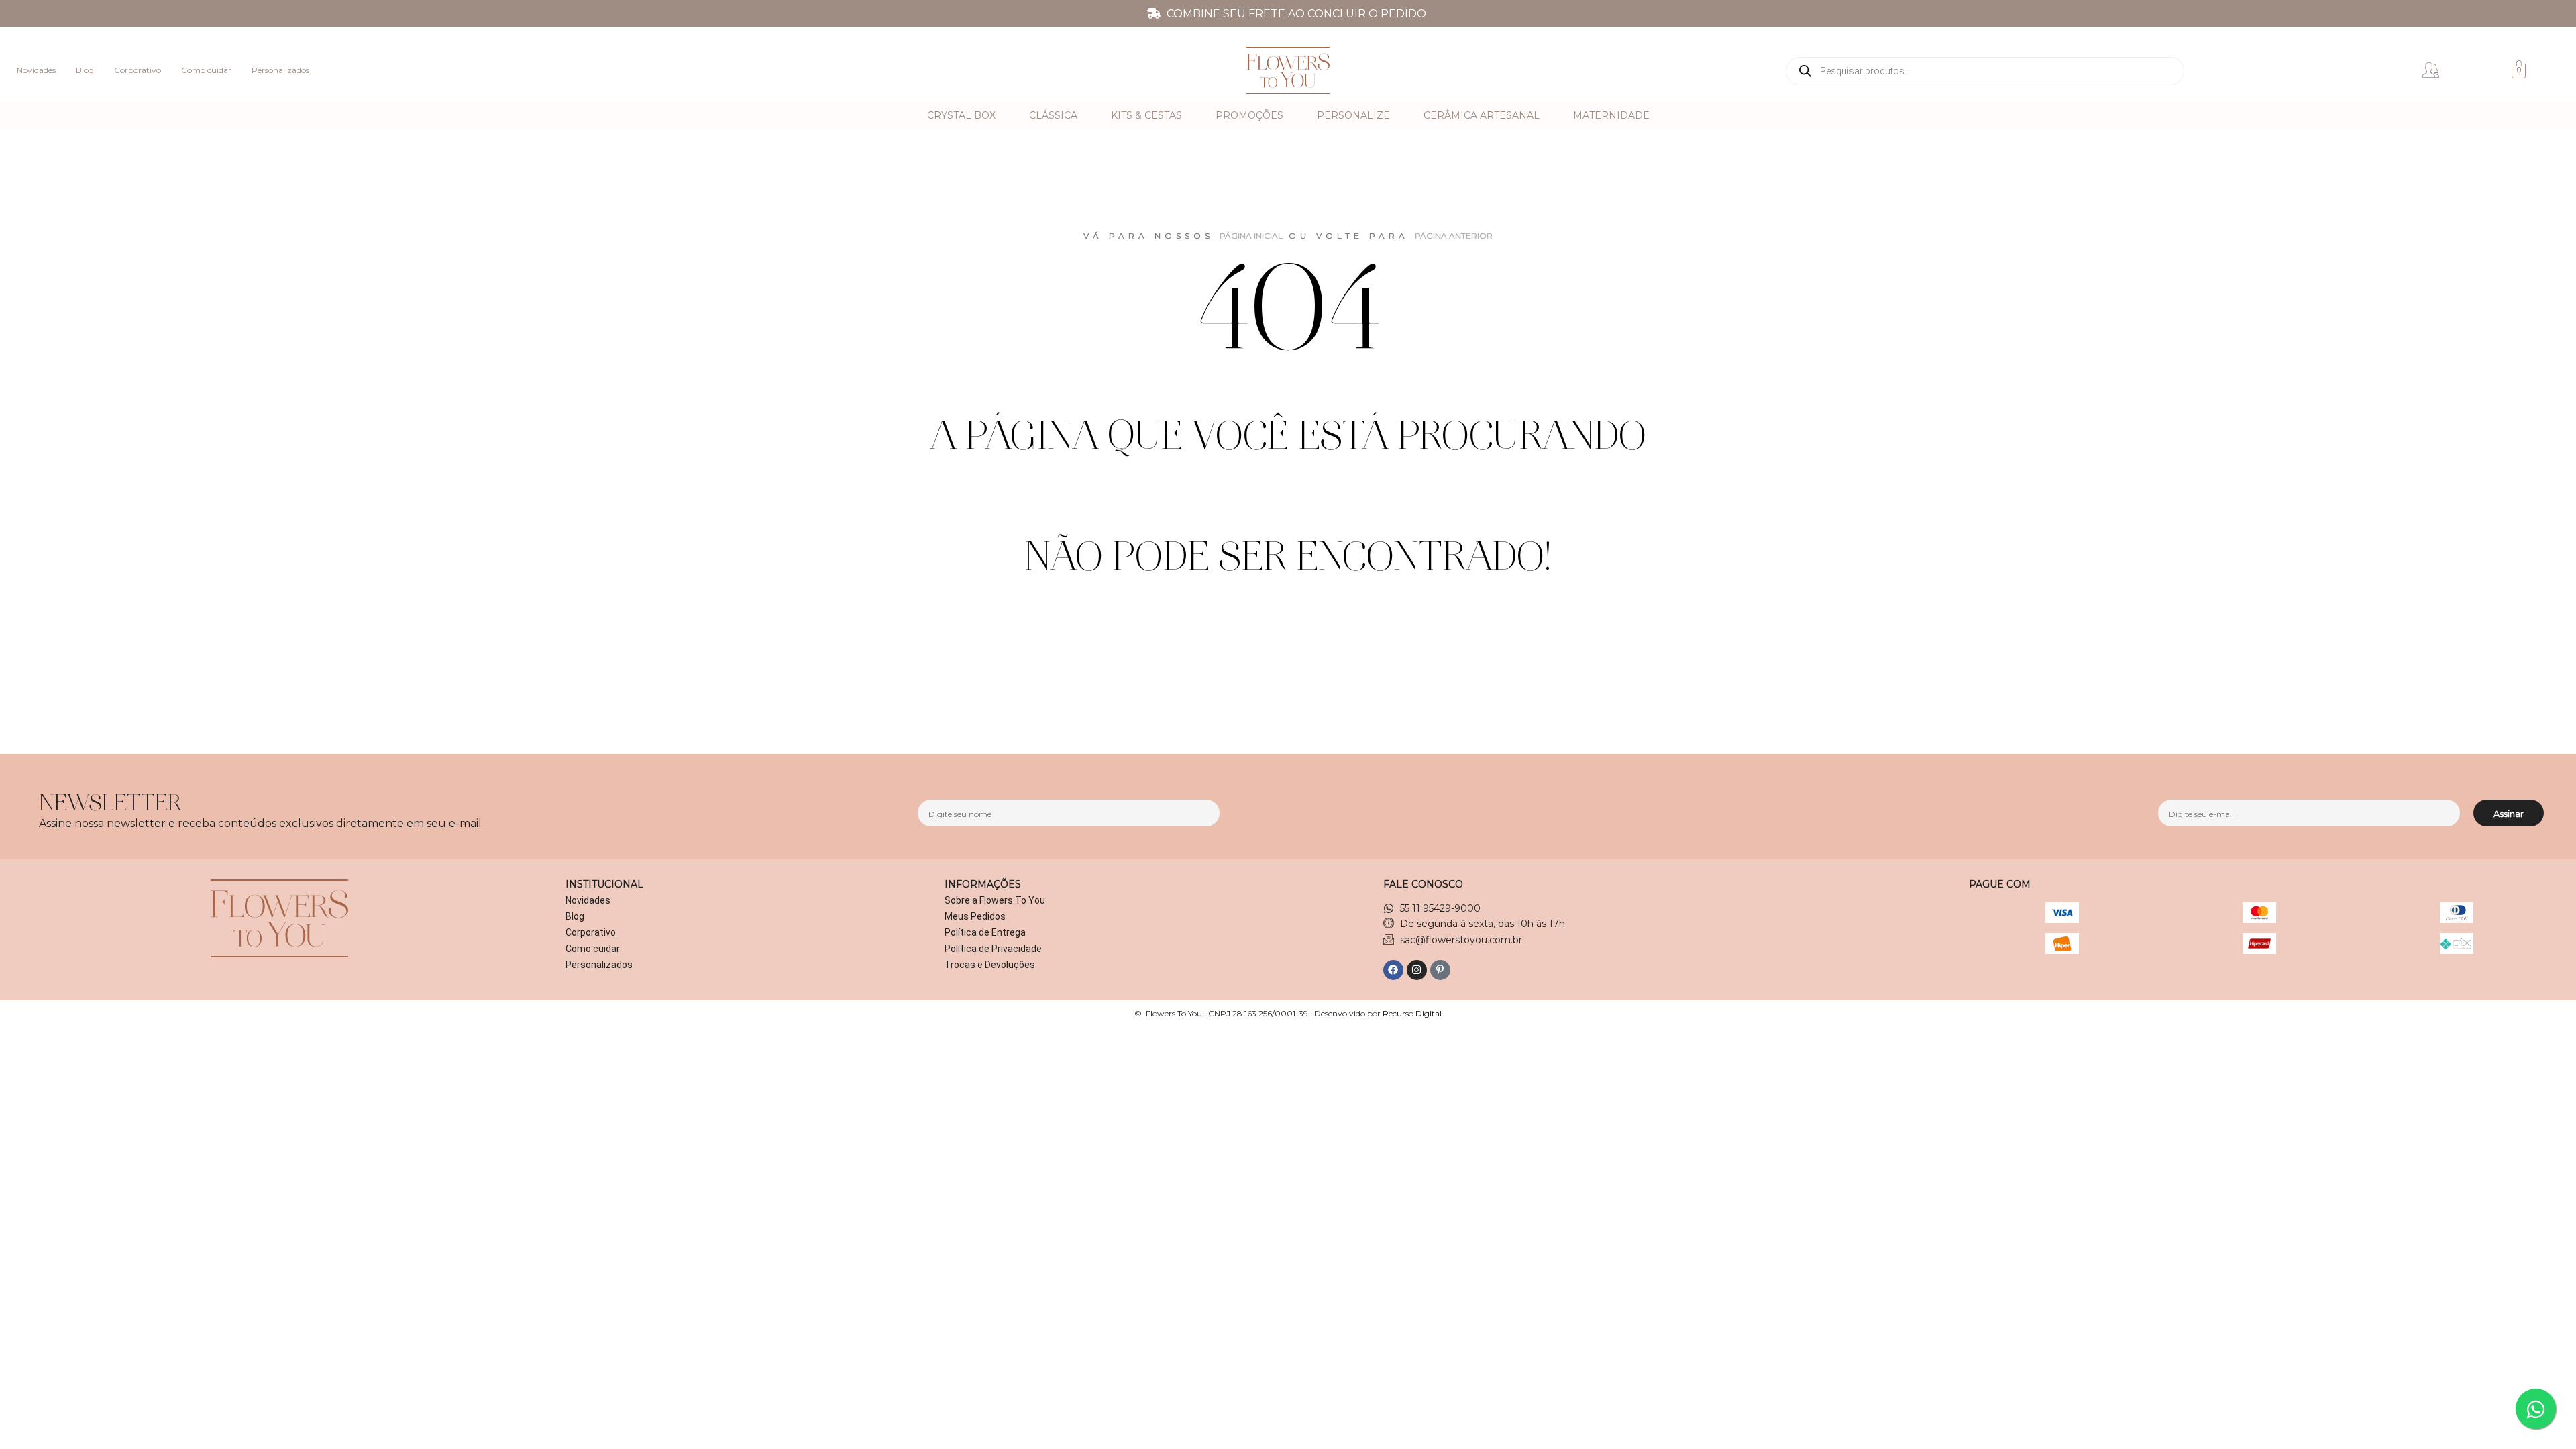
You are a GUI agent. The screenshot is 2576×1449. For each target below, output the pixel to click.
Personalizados (280, 70)
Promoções (1249, 115)
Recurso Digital (1412, 1013)
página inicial (1251, 236)
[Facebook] (1393, 970)
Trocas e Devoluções (990, 965)
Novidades (36, 70)
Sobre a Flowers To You (995, 900)
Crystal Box (961, 115)
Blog (85, 70)
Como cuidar (206, 70)
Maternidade (1611, 115)
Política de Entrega (985, 932)
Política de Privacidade (993, 949)
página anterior (1454, 236)
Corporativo (138, 70)
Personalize (1353, 115)
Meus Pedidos (975, 916)
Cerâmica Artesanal (1482, 115)
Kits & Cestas (1146, 115)
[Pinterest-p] (1440, 970)
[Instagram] (1417, 970)
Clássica (1053, 115)
